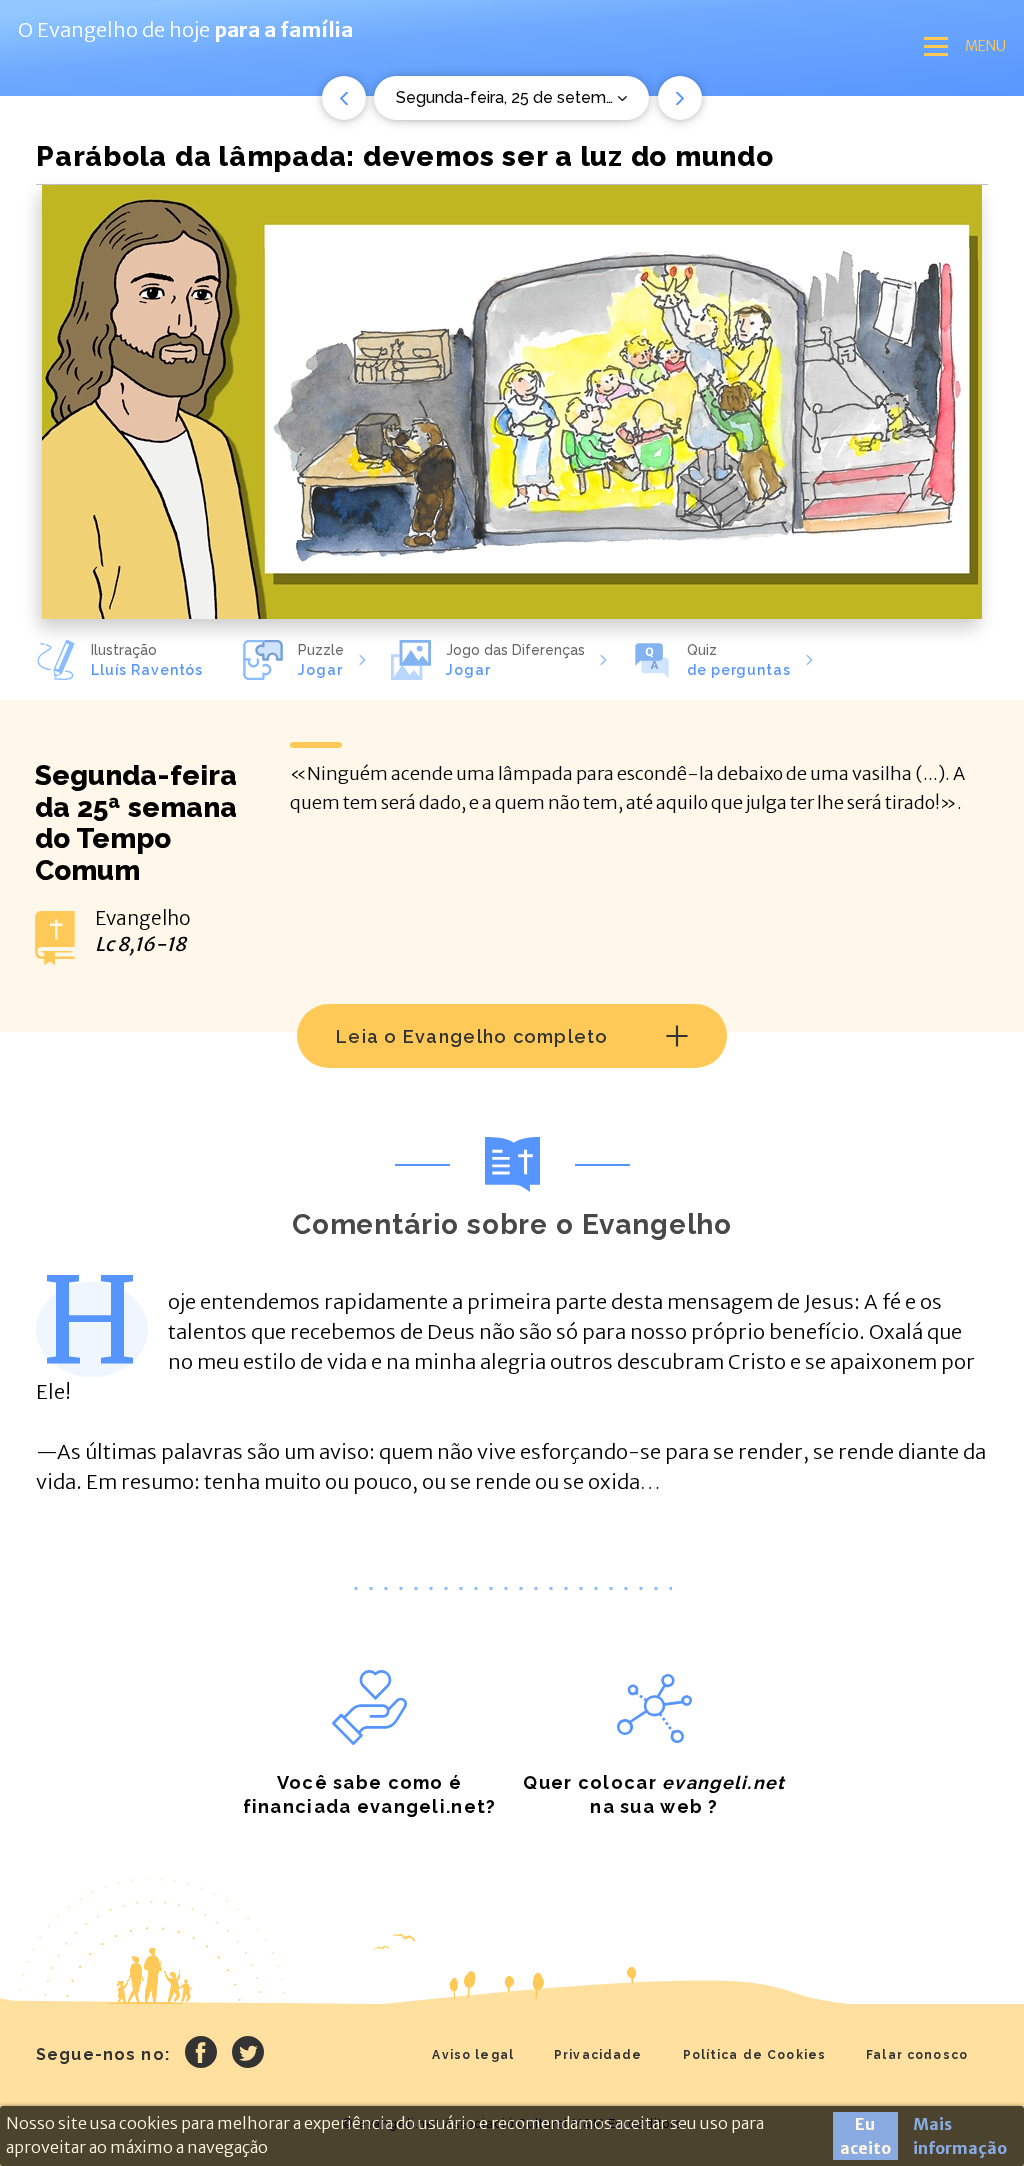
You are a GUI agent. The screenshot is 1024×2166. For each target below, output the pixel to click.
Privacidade (598, 2055)
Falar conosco (917, 2055)
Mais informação (960, 2136)
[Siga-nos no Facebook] (201, 2055)
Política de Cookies (755, 2055)
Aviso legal (473, 2055)
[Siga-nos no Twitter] (248, 2055)
